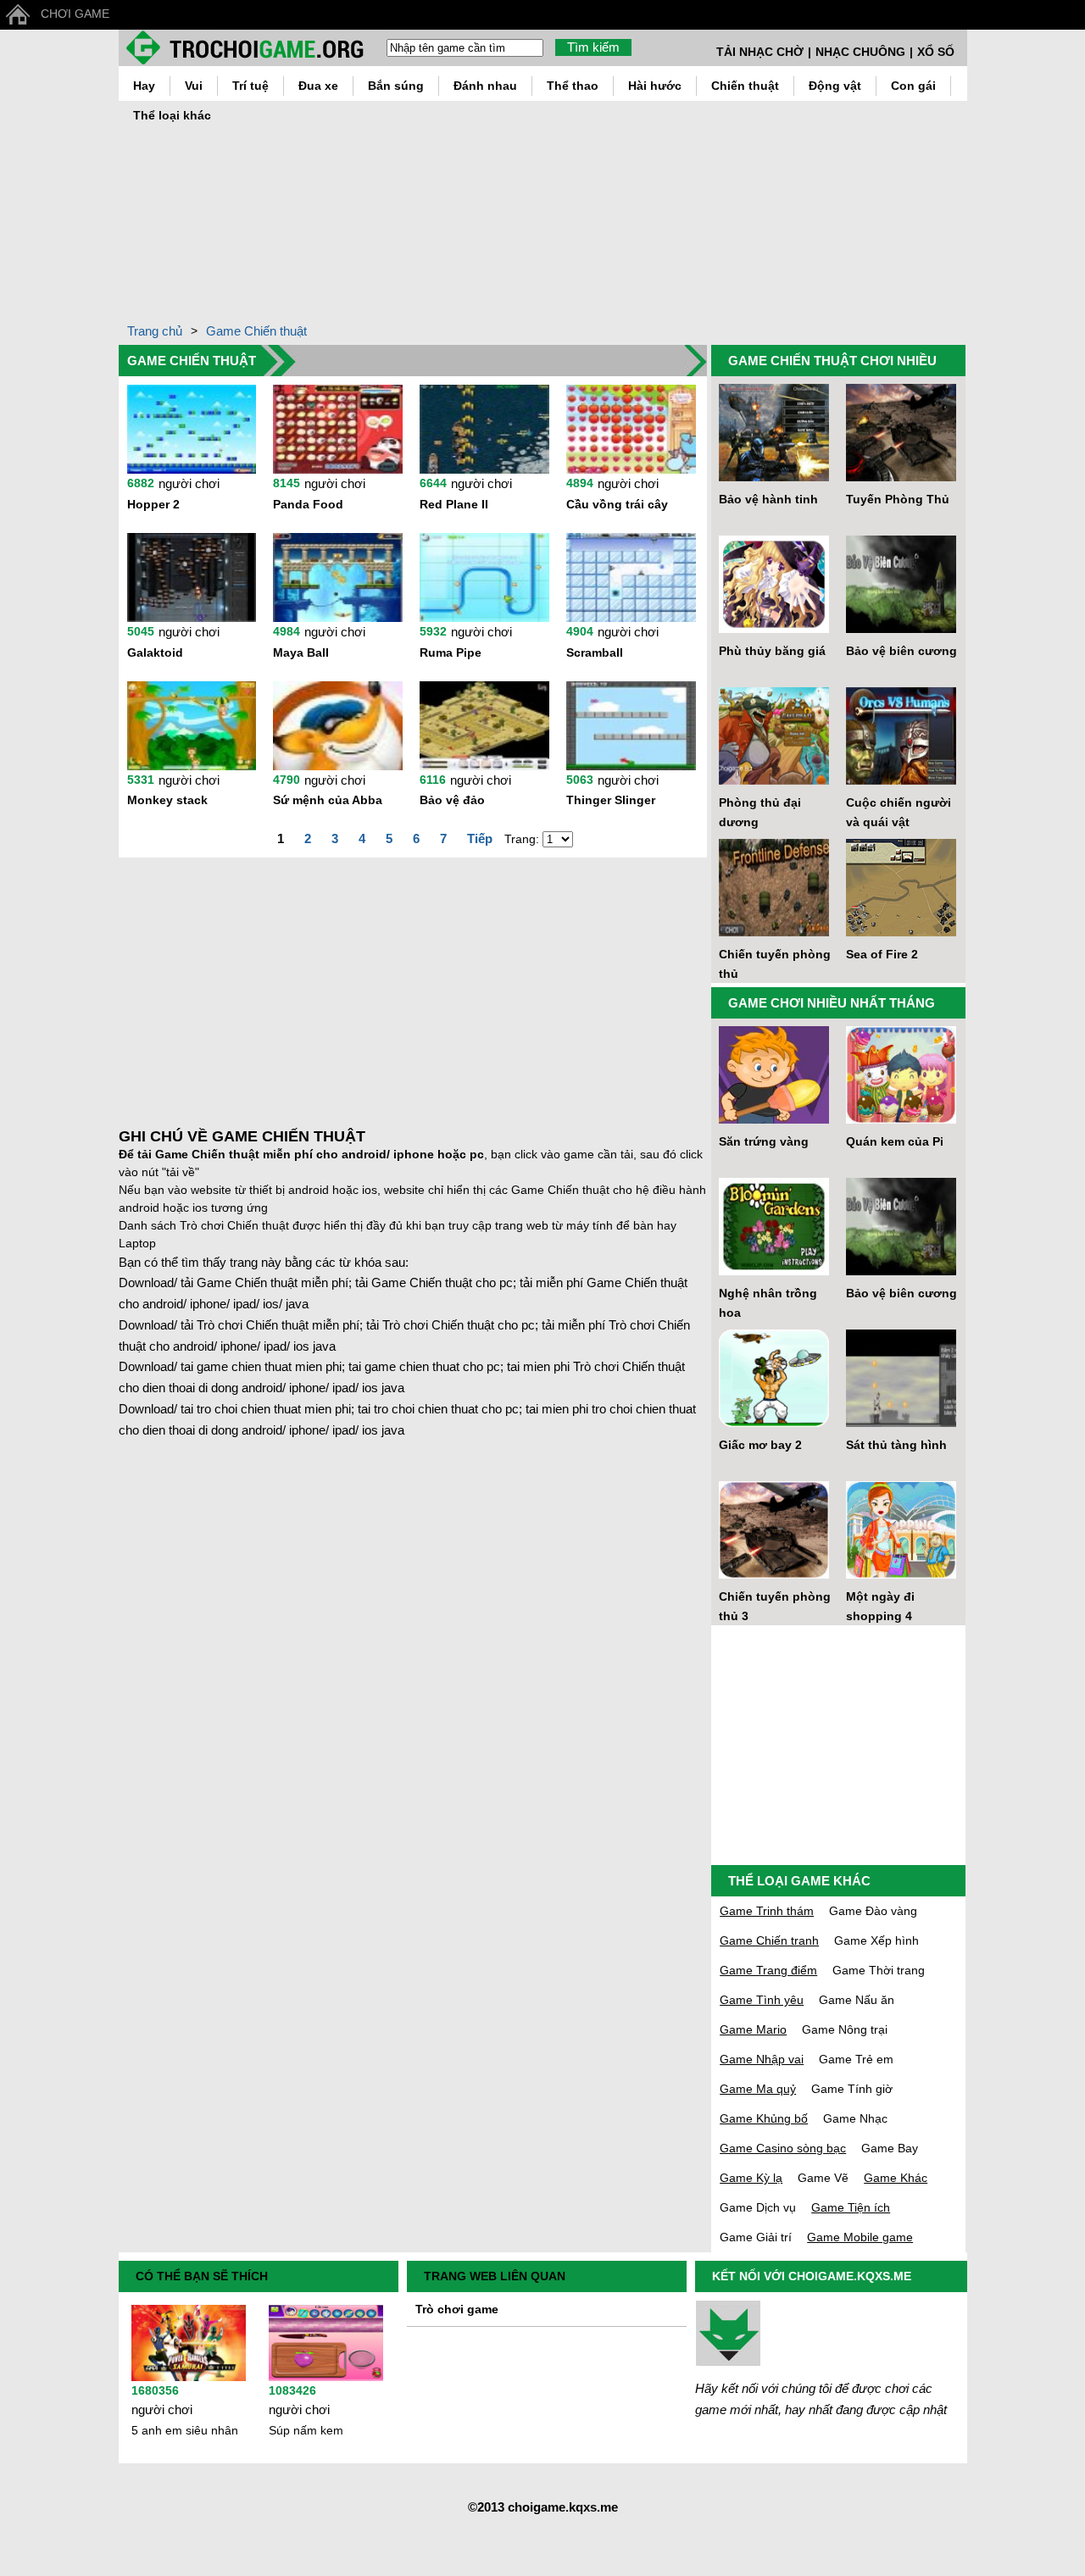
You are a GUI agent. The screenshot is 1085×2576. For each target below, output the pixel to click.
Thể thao (573, 86)
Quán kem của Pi (895, 1141)
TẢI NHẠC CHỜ (760, 52)
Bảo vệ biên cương (901, 651)
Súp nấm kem (306, 2430)
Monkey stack (167, 800)
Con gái (913, 86)
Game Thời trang (879, 1970)
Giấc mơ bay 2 (760, 1445)
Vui (194, 86)
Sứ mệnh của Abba (328, 800)
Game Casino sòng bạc (783, 2148)
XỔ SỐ (936, 52)
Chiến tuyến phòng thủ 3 (775, 1606)
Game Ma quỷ (758, 2089)
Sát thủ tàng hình (896, 1445)
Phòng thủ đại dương (760, 812)
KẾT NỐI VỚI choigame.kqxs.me (812, 2276)
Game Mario (753, 2029)
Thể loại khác (172, 115)
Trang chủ (155, 331)
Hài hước (655, 86)
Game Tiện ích (851, 2207)
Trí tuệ (250, 86)
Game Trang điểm (768, 1970)
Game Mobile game (860, 2237)
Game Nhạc (855, 2118)
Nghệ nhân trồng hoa (768, 1303)
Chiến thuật (745, 86)
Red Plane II (454, 504)
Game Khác (896, 2178)
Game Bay (890, 2148)
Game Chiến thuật (256, 331)
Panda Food (308, 504)
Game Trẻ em (856, 2059)
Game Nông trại (845, 2029)
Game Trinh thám (767, 1911)
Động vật (835, 86)
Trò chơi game (457, 2309)
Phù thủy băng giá (772, 651)
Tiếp (480, 838)
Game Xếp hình (876, 1940)
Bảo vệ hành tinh (768, 499)
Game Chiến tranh (769, 1940)
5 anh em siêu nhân (185, 2430)
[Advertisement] (655, 207)
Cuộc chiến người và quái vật (899, 812)
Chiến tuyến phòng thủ (775, 964)
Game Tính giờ (852, 2089)
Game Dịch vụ (758, 2207)
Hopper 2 (153, 504)
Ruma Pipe (451, 652)
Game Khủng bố (764, 2118)
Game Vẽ (823, 2178)
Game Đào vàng (873, 1911)
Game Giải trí (756, 2237)
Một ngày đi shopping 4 (880, 1606)
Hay (144, 86)
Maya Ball (301, 652)
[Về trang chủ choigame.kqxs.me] (252, 47)
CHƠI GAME (75, 14)
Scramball (595, 652)
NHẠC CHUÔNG (860, 52)
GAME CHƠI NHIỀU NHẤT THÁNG (832, 1003)
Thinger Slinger (611, 800)
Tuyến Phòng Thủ (898, 499)
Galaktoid (155, 652)
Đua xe (318, 86)
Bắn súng (396, 86)
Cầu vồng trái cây (617, 504)
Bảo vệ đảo (452, 800)
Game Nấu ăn (857, 2000)
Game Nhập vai (762, 2059)
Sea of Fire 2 (882, 954)
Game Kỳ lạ (751, 2178)
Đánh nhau (485, 86)
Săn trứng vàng (764, 1141)
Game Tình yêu (762, 2000)
